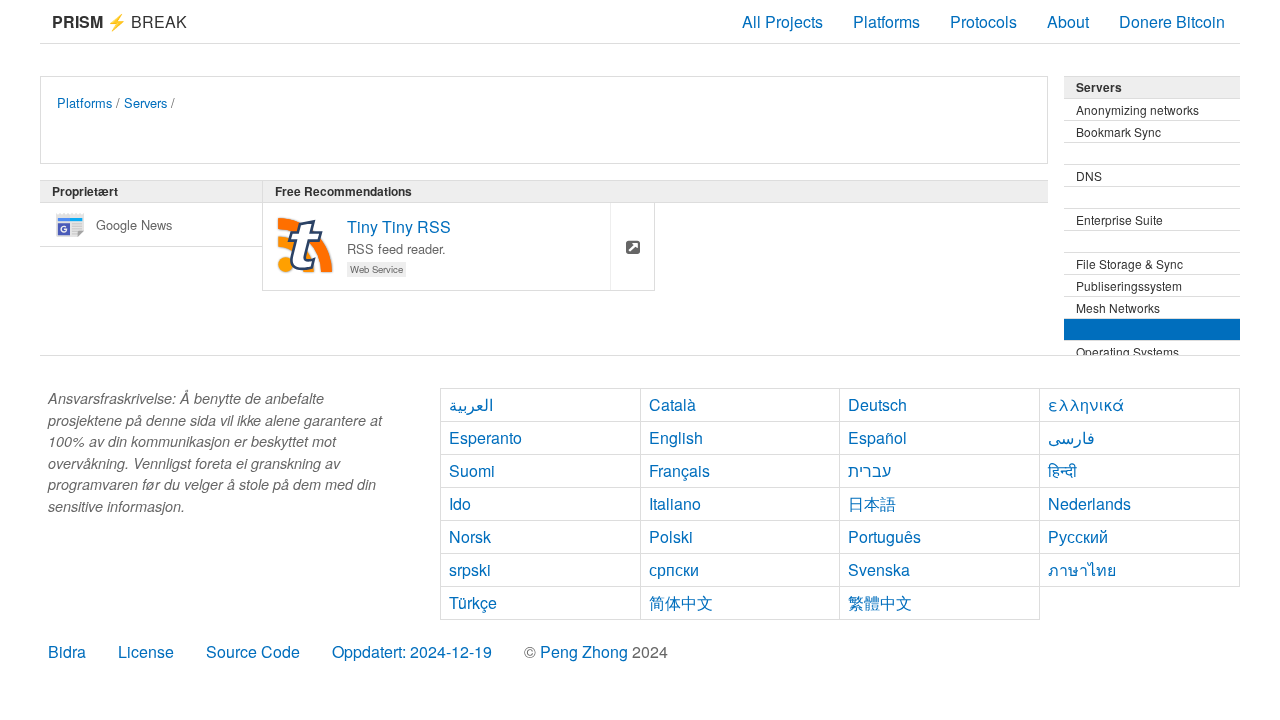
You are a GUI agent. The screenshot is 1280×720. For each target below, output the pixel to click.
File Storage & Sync (1129, 263)
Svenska (879, 569)
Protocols (983, 21)
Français (679, 470)
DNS (1089, 175)
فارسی (1071, 437)
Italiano (675, 503)
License (146, 651)
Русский (1078, 536)
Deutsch (877, 404)
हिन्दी (1062, 470)
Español (877, 437)
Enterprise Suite (1119, 219)
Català (672, 404)
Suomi (472, 470)
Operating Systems (1127, 351)
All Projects (782, 21)
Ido (460, 503)
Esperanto (485, 437)
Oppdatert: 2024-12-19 (412, 651)
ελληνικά (1086, 404)
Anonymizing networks (1137, 109)
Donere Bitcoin (1172, 21)
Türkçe (473, 602)
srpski (470, 569)
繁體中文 (880, 602)
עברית (869, 470)
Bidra (67, 651)
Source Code (253, 651)
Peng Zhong (586, 651)
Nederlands (1089, 503)
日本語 (872, 503)
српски (674, 569)
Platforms (886, 21)
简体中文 (681, 602)
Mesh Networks (1118, 307)
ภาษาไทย (1082, 569)
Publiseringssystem (1129, 285)
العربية (471, 404)
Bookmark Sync (1118, 131)
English (676, 437)
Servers (145, 102)
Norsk (470, 536)
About (1068, 21)
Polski (671, 536)
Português (884, 536)
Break (119, 21)
